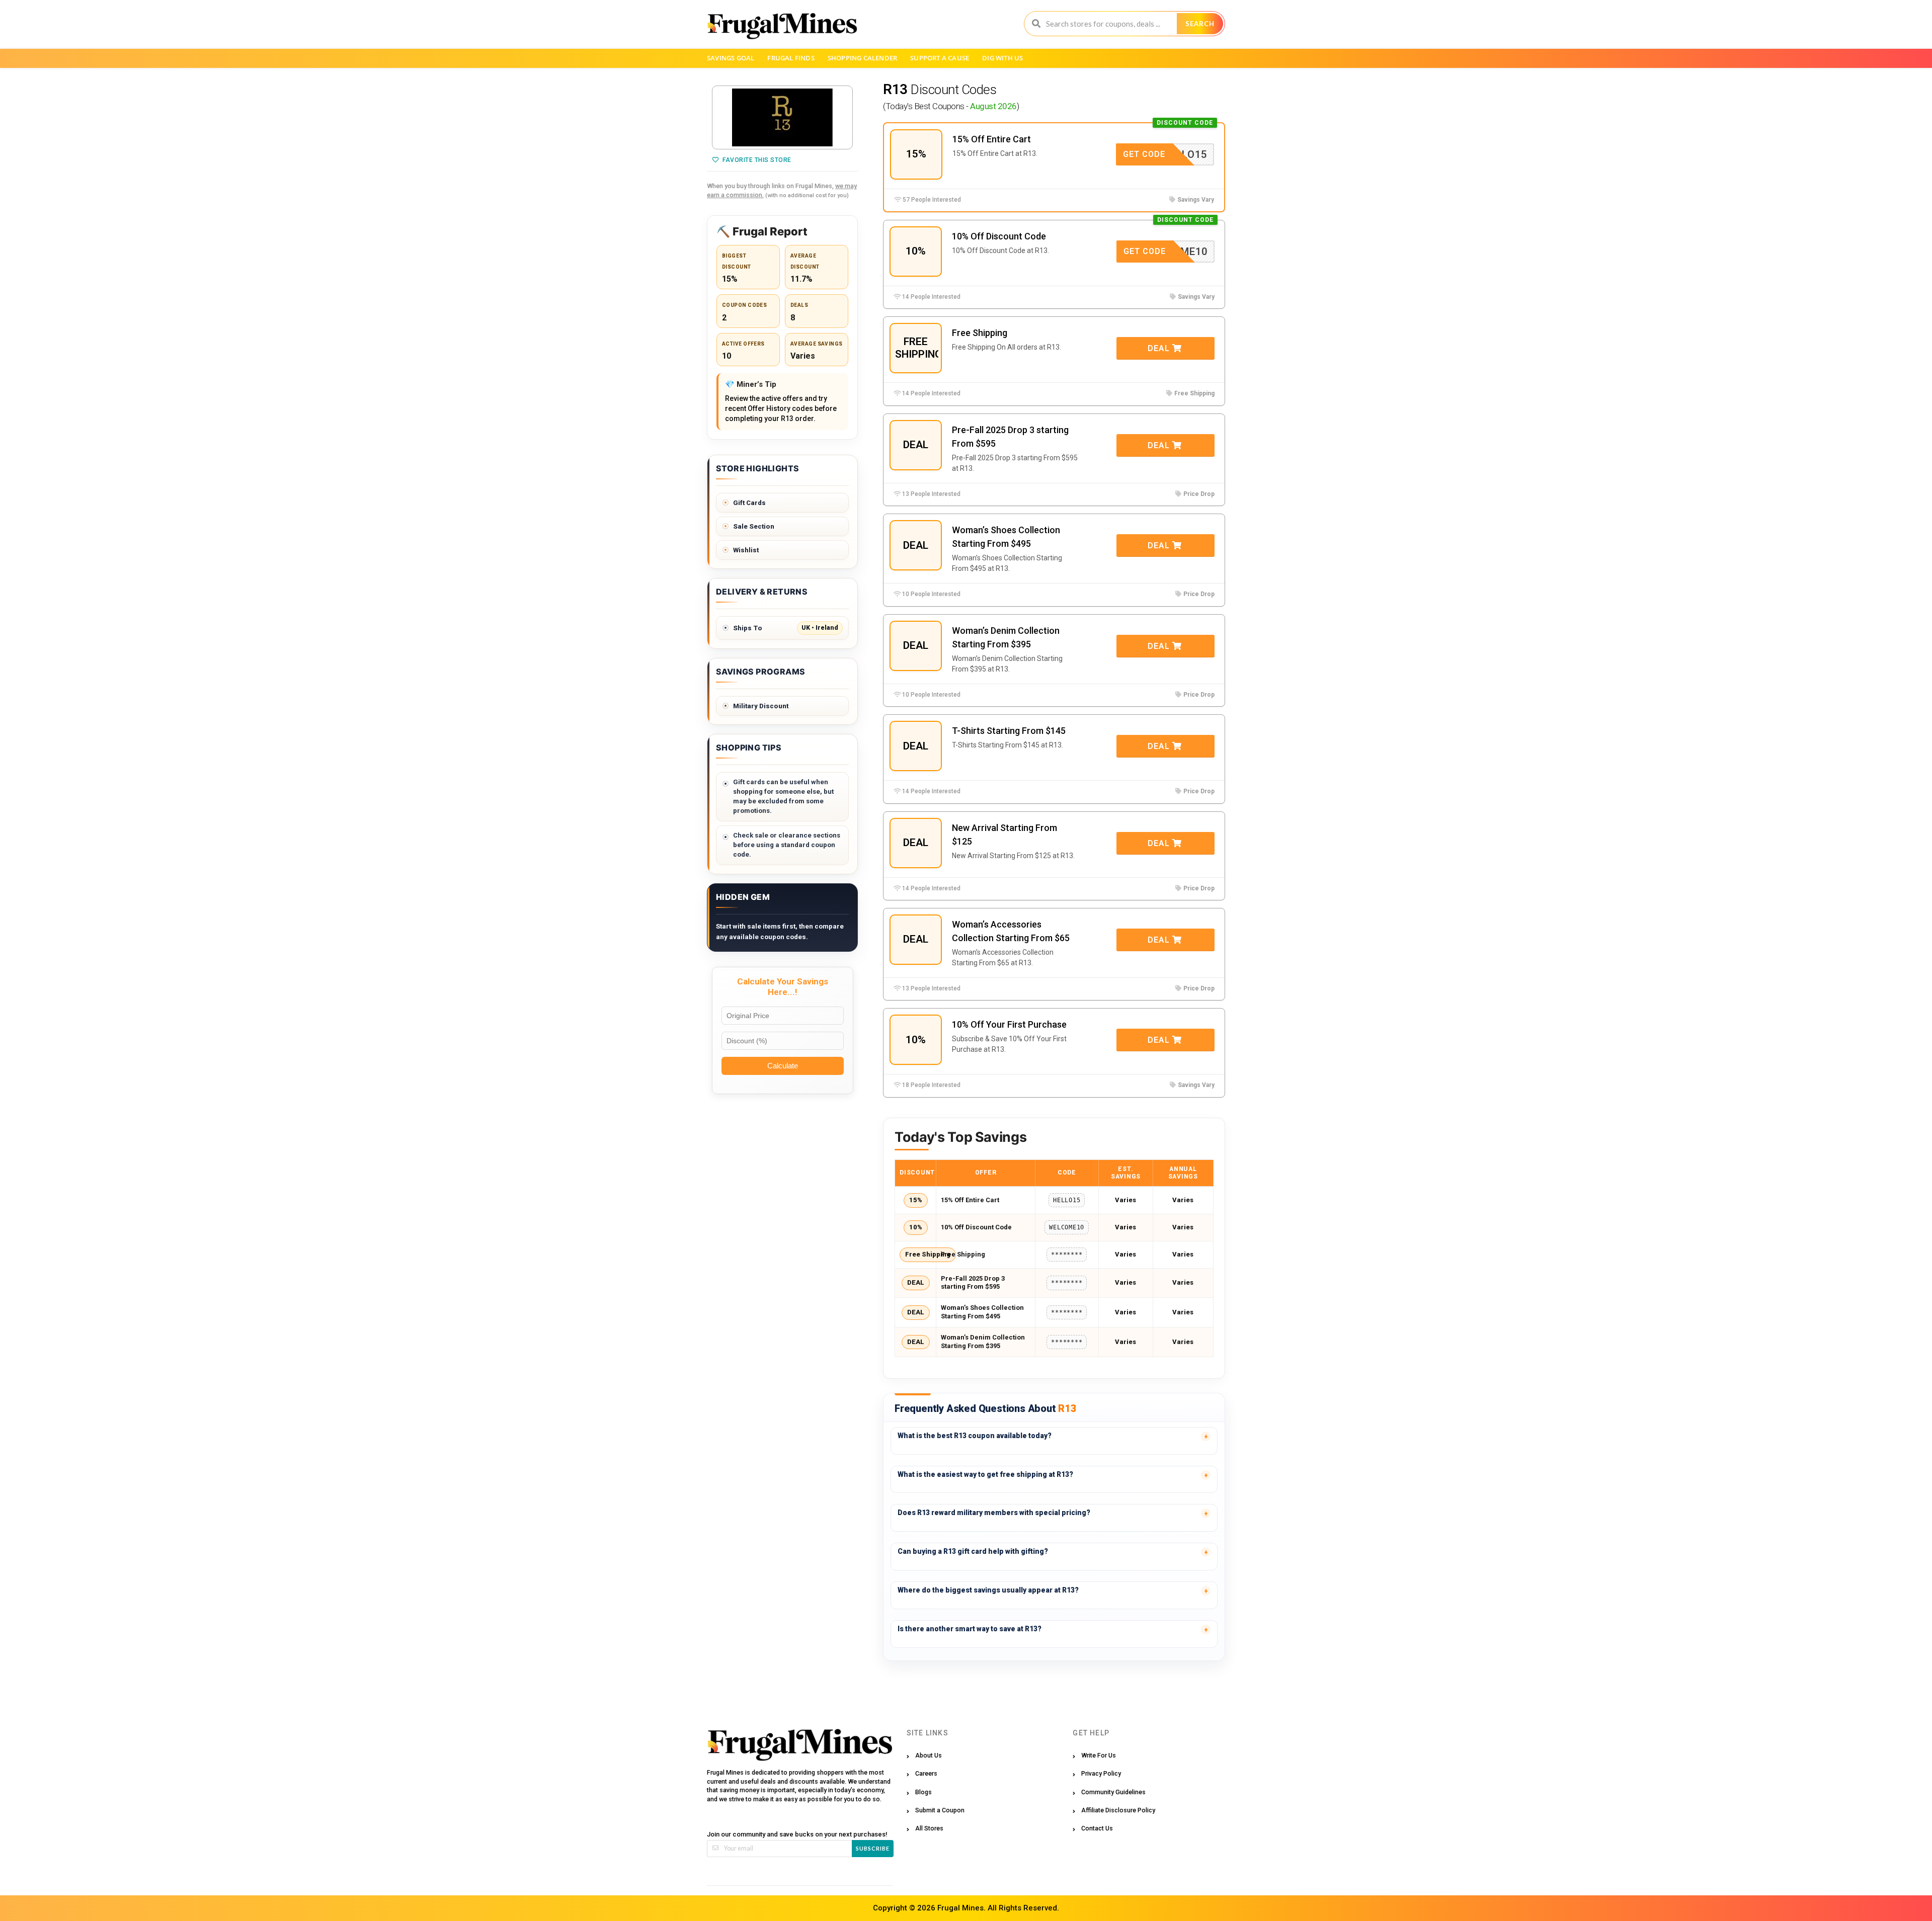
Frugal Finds (791, 58)
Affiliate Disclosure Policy (1118, 1810)
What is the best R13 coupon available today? (975, 1436)
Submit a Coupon (940, 1810)
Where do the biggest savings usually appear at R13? (988, 1590)
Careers (926, 1773)
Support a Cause (940, 58)
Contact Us (1097, 1828)
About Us (929, 1755)
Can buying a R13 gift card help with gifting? (973, 1551)
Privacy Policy (1101, 1773)
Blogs (923, 1792)
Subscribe (873, 1848)
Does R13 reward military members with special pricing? (994, 1513)
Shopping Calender (862, 58)
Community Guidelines (1113, 1792)
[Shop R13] (782, 118)
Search (1200, 24)
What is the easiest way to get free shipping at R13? (985, 1474)
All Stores (929, 1828)
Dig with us (1002, 58)
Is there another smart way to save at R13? (970, 1629)
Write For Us (1099, 1755)
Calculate (783, 1066)
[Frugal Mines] (782, 26)
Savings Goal (731, 58)
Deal (1160, 348)
